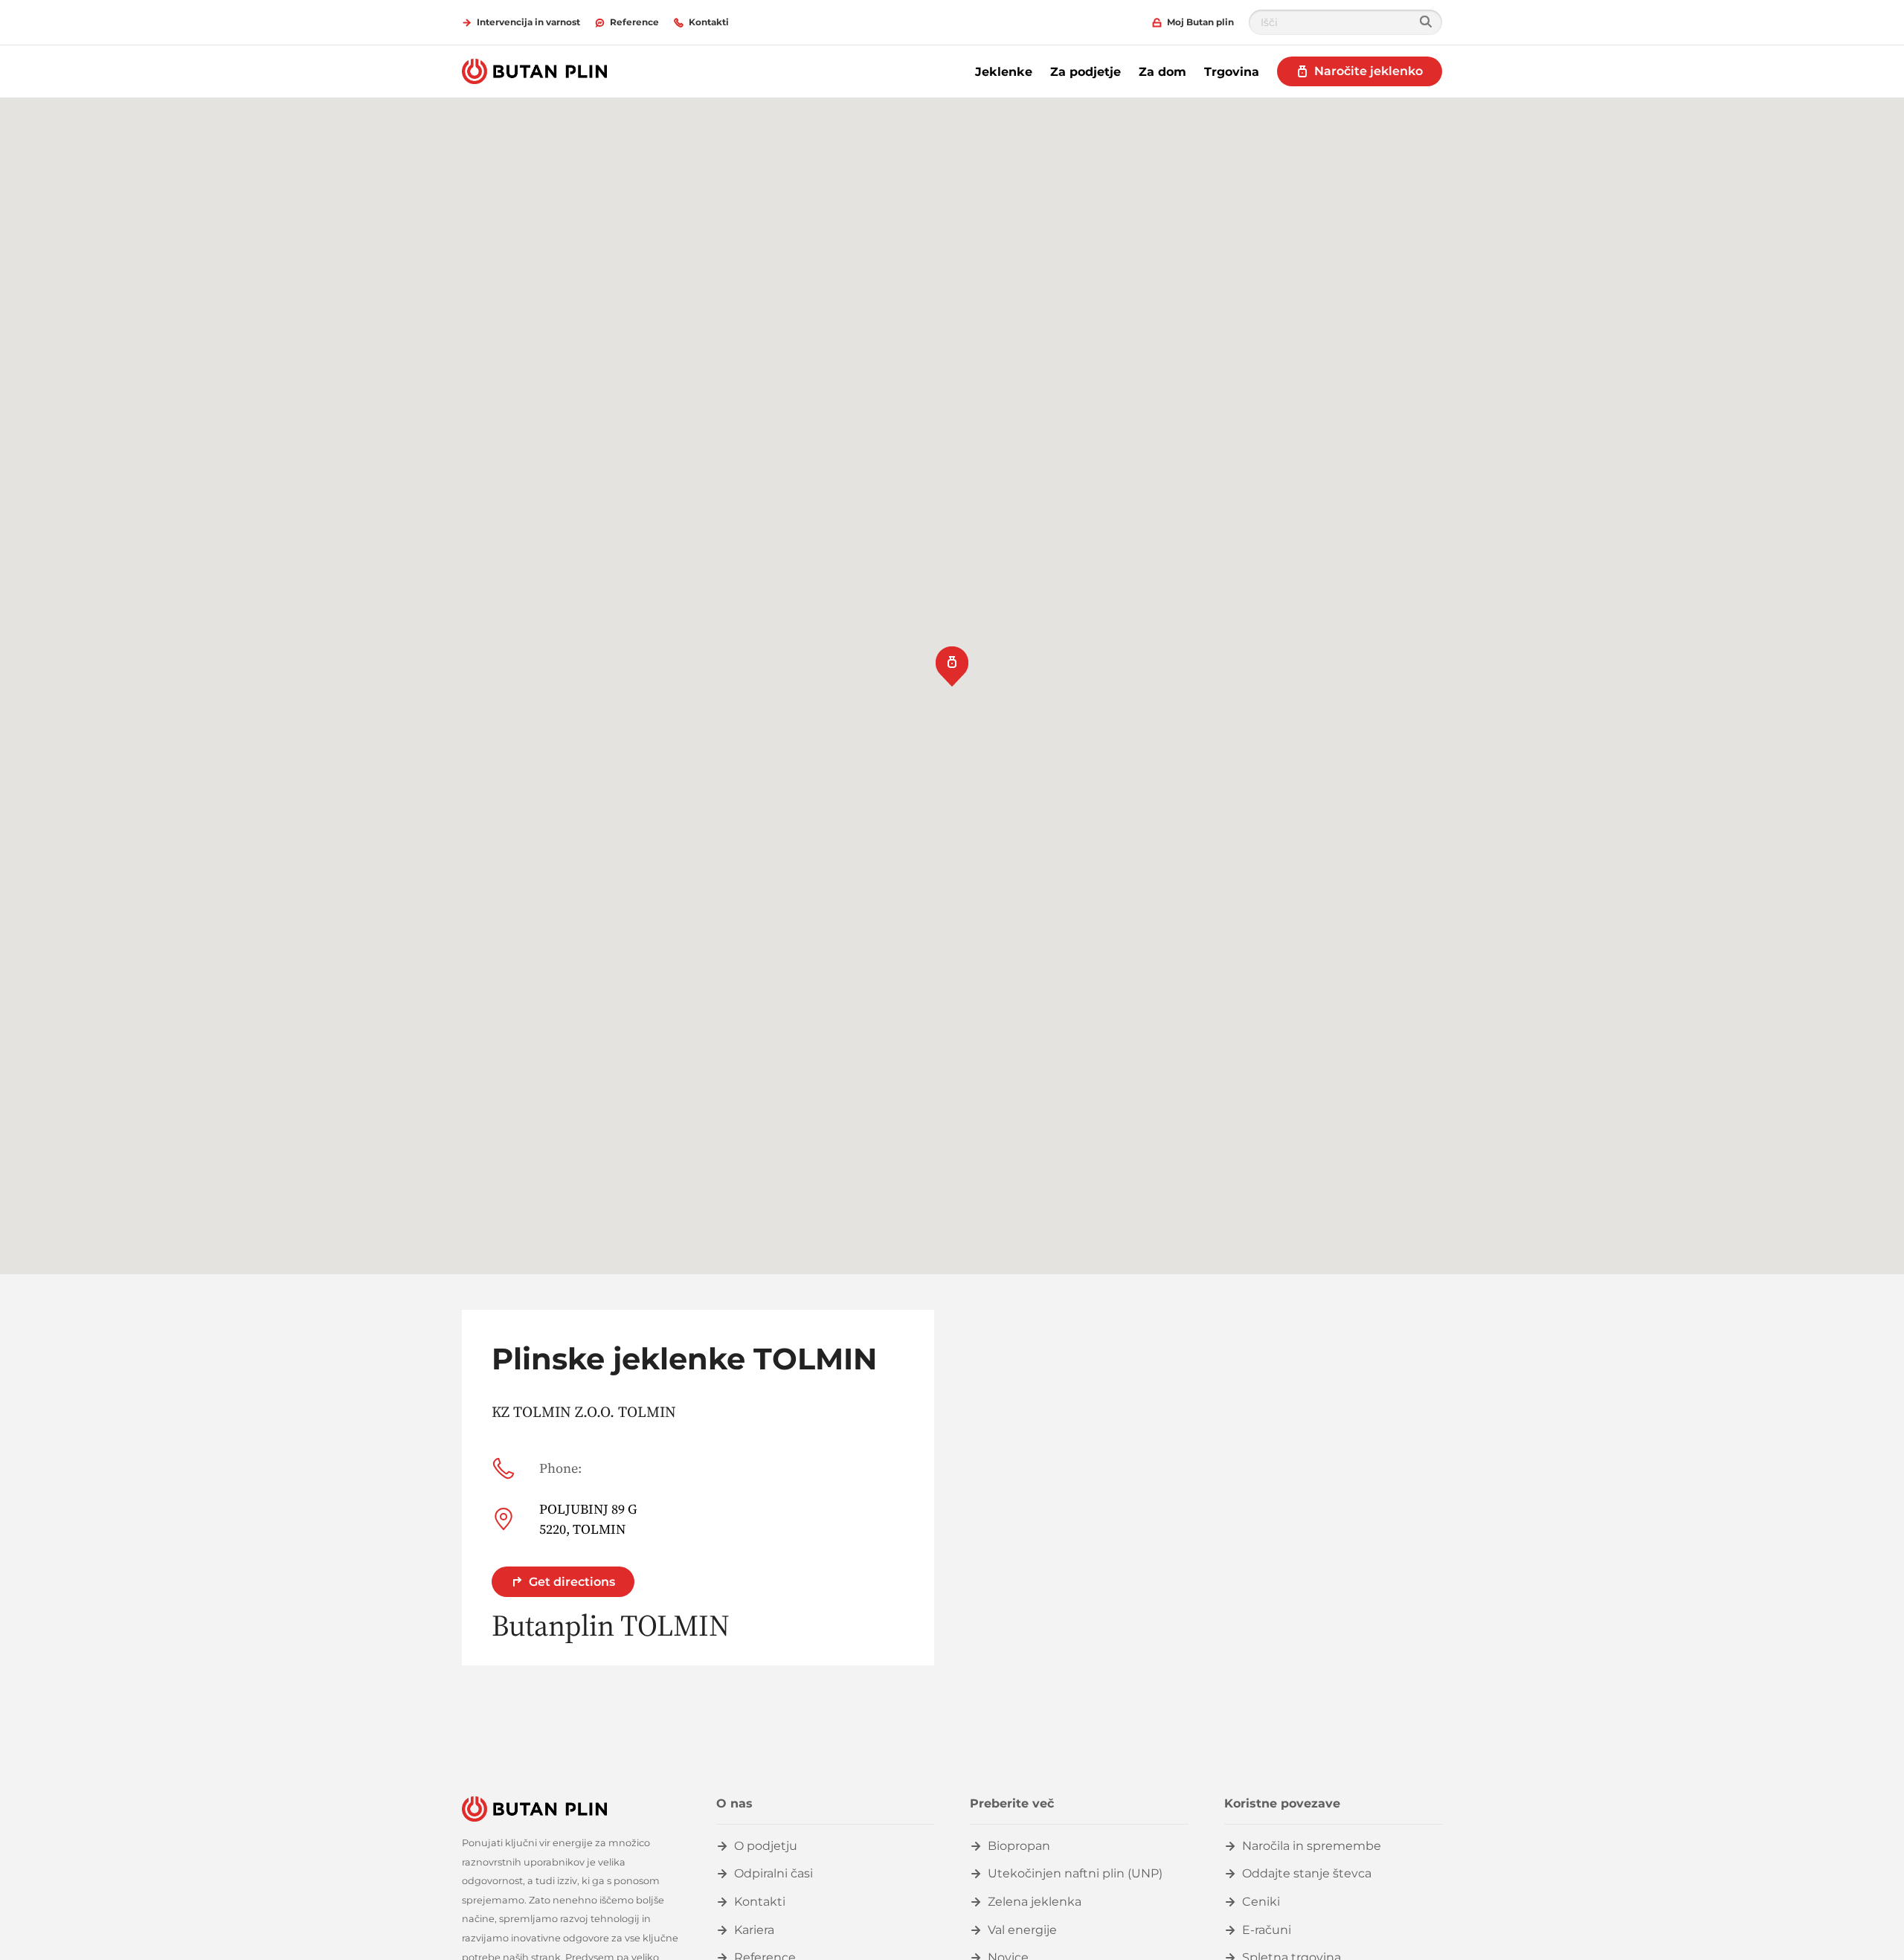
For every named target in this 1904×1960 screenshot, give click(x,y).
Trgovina (1232, 72)
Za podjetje (1086, 72)
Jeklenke (1004, 72)
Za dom (1162, 72)
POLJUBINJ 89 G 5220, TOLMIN (588, 1519)
